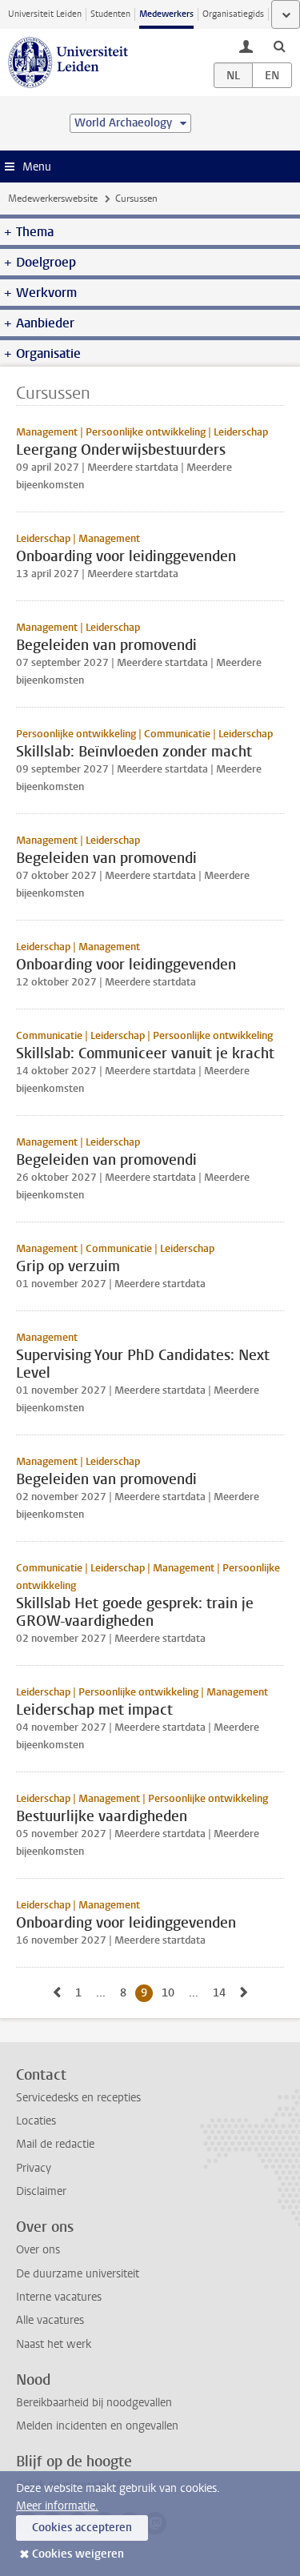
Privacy (34, 2168)
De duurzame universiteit (78, 2274)
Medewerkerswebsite (53, 199)
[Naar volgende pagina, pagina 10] (244, 1993)
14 (222, 1993)
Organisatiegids (233, 14)
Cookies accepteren (82, 2528)
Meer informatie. (57, 2506)
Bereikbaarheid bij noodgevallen (94, 2403)
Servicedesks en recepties (78, 2098)
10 (171, 1993)
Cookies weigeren (78, 2554)
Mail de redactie (55, 2144)
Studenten (110, 14)
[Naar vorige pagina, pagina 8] (57, 1993)
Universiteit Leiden (45, 14)
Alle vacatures (50, 2320)
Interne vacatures (59, 2297)
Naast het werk (54, 2344)
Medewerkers (166, 14)
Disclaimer (41, 2191)
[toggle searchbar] (279, 46)
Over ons (38, 2250)
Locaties (36, 2121)
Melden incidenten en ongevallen (97, 2426)
